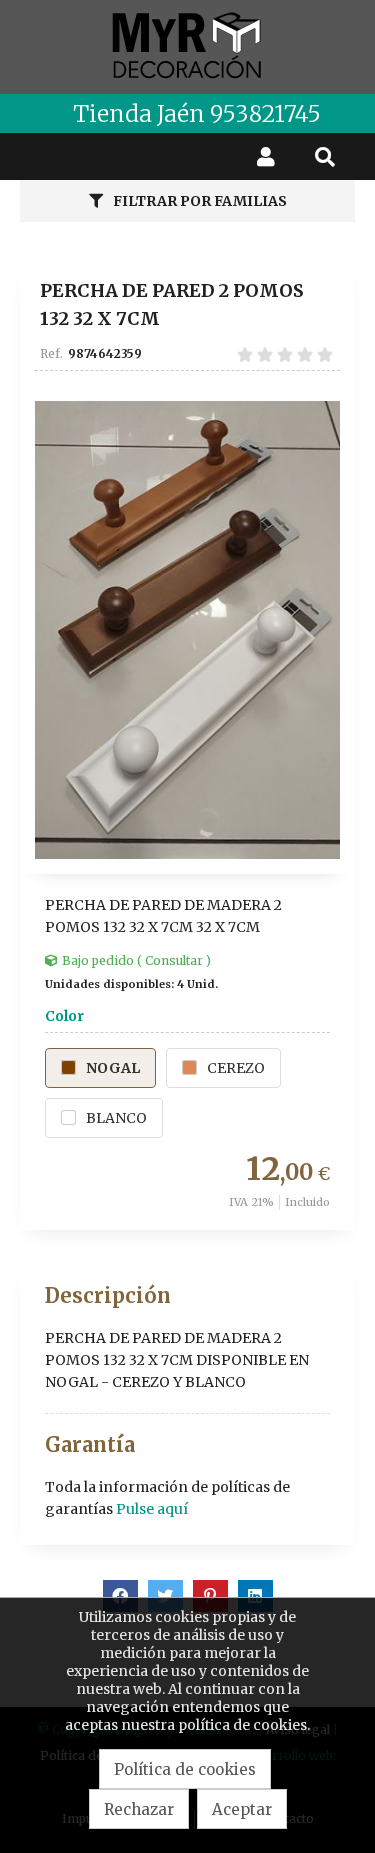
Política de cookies (185, 1769)
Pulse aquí (152, 1509)
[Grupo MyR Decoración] (188, 47)
